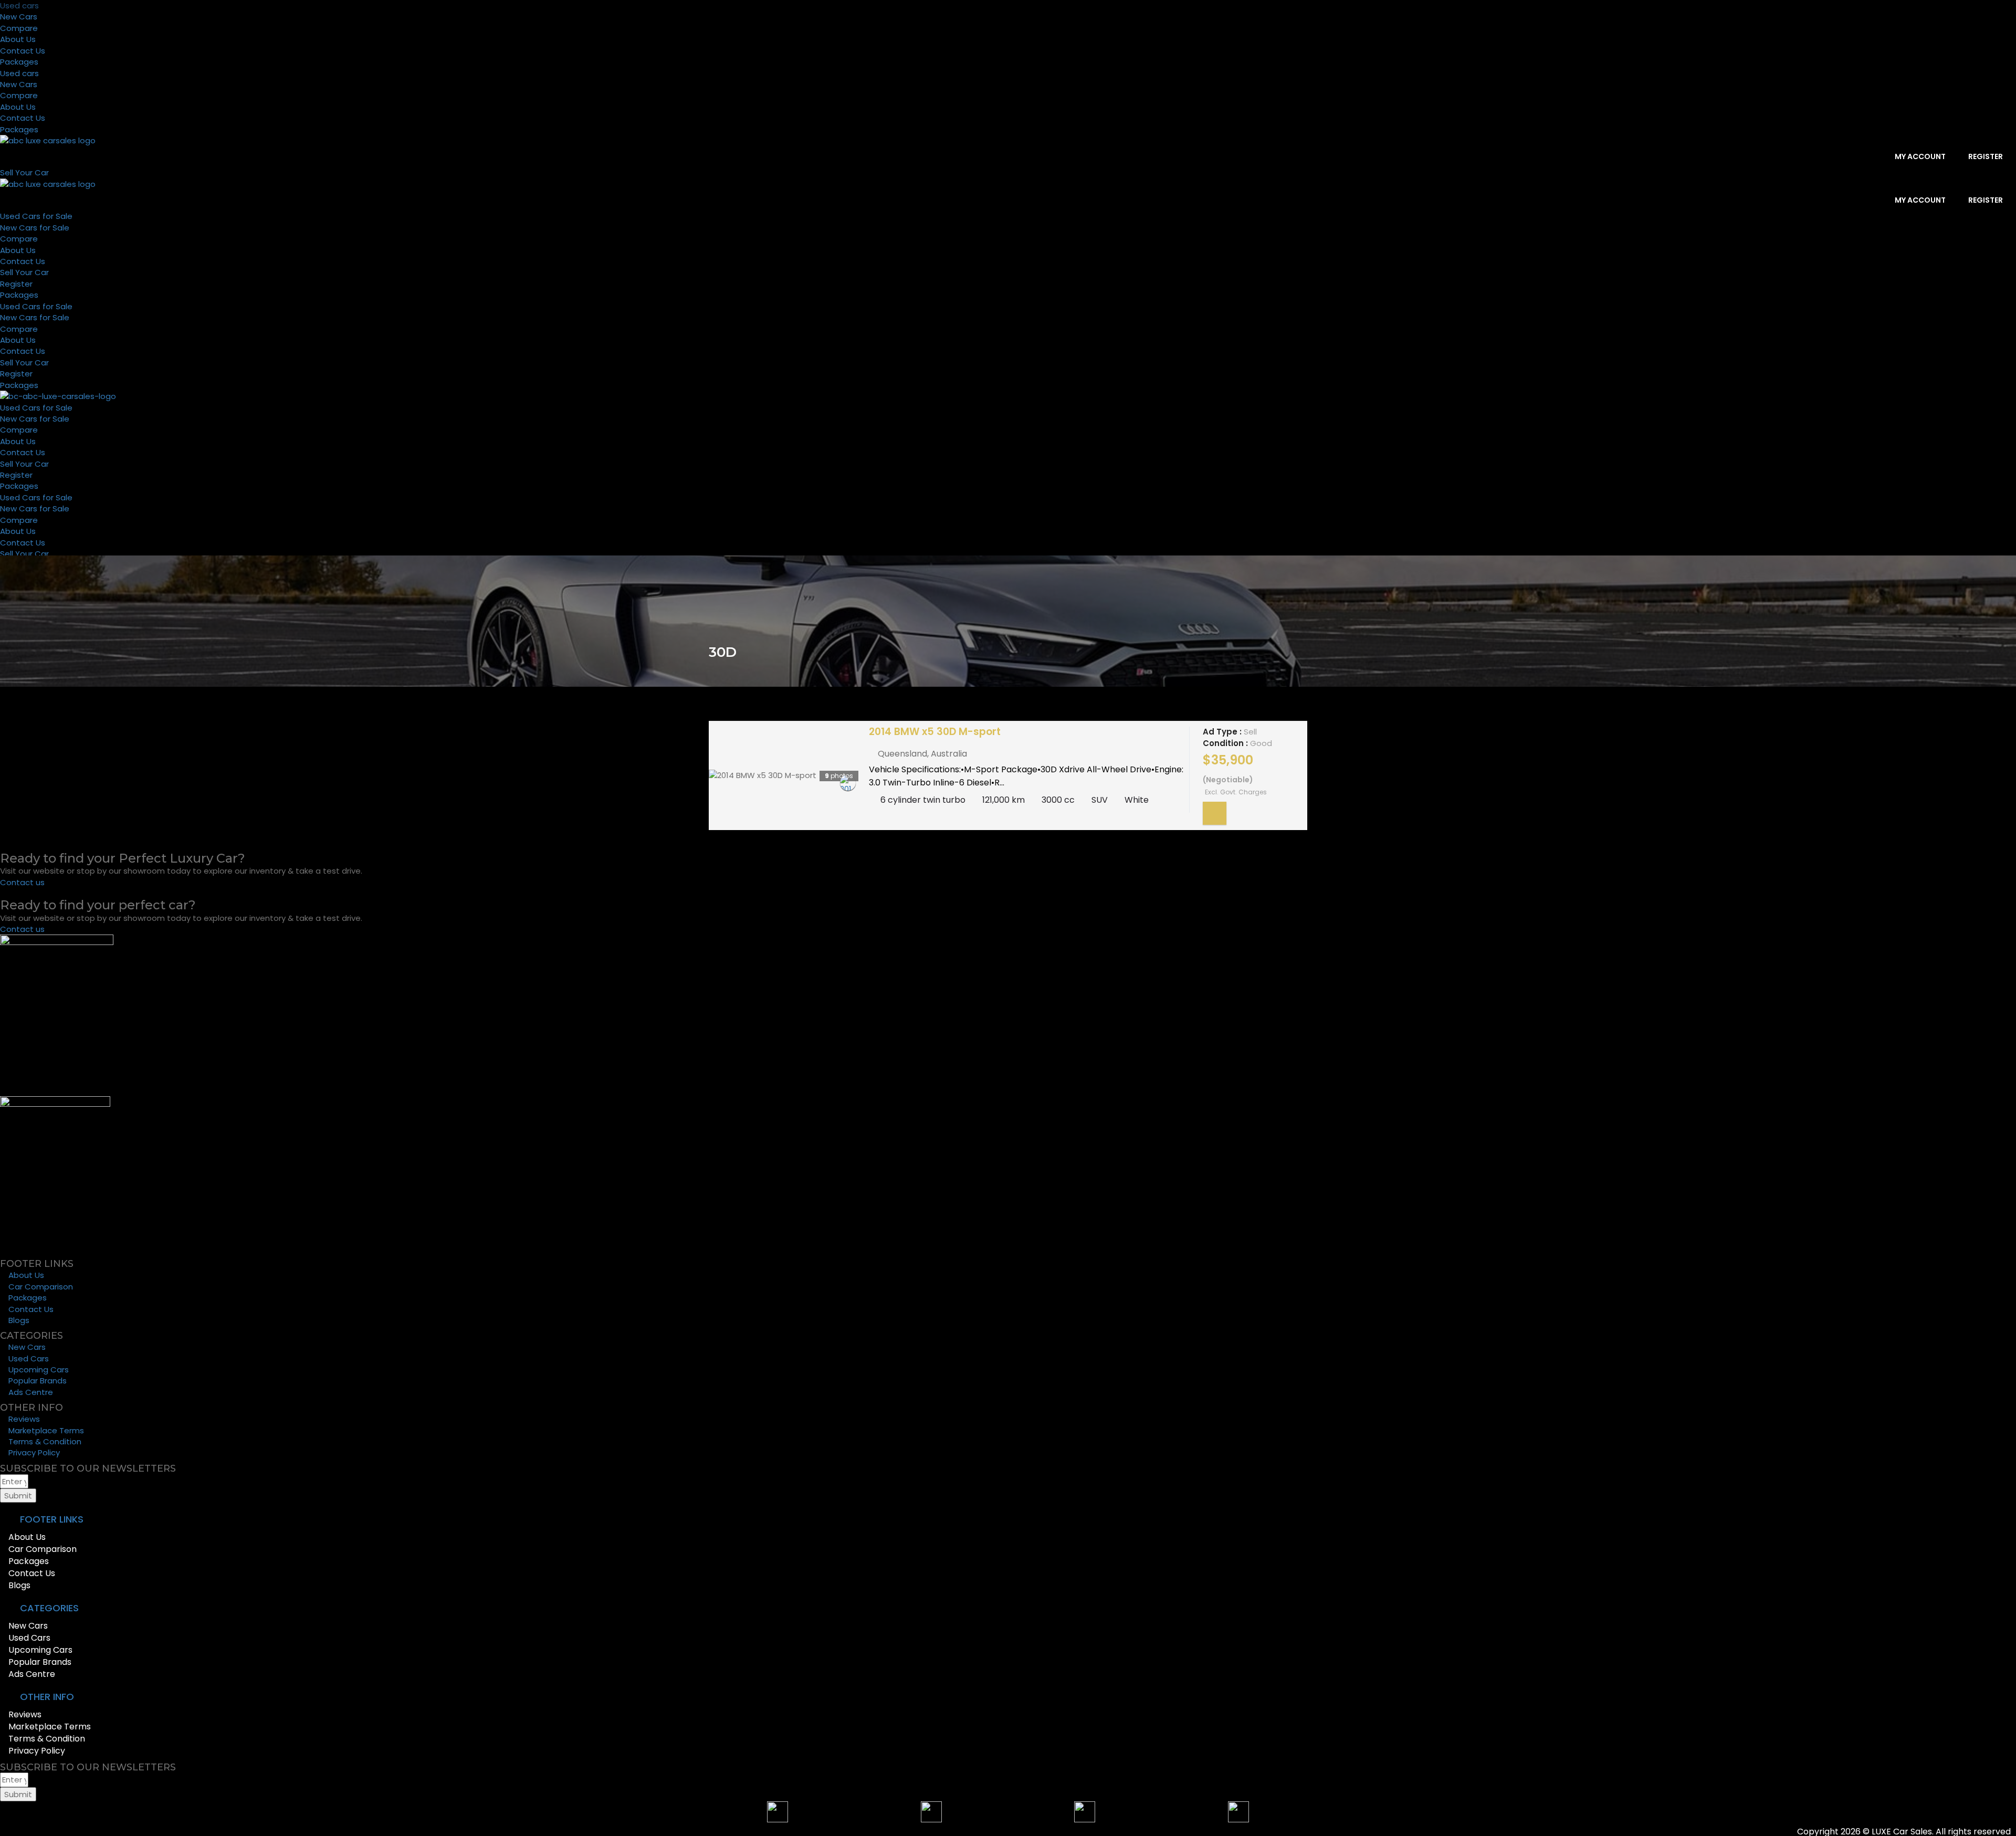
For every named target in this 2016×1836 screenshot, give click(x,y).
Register (1985, 156)
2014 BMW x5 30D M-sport (935, 732)
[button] (1008, 1520)
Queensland (902, 754)
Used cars (19, 6)
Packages (19, 62)
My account (1919, 156)
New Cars (19, 17)
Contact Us (23, 51)
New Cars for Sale (35, 228)
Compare (19, 28)
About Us (18, 39)
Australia (949, 754)
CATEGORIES (49, 1608)
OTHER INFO (47, 1697)
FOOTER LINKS (52, 1519)
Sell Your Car (24, 272)
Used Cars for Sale (36, 216)
